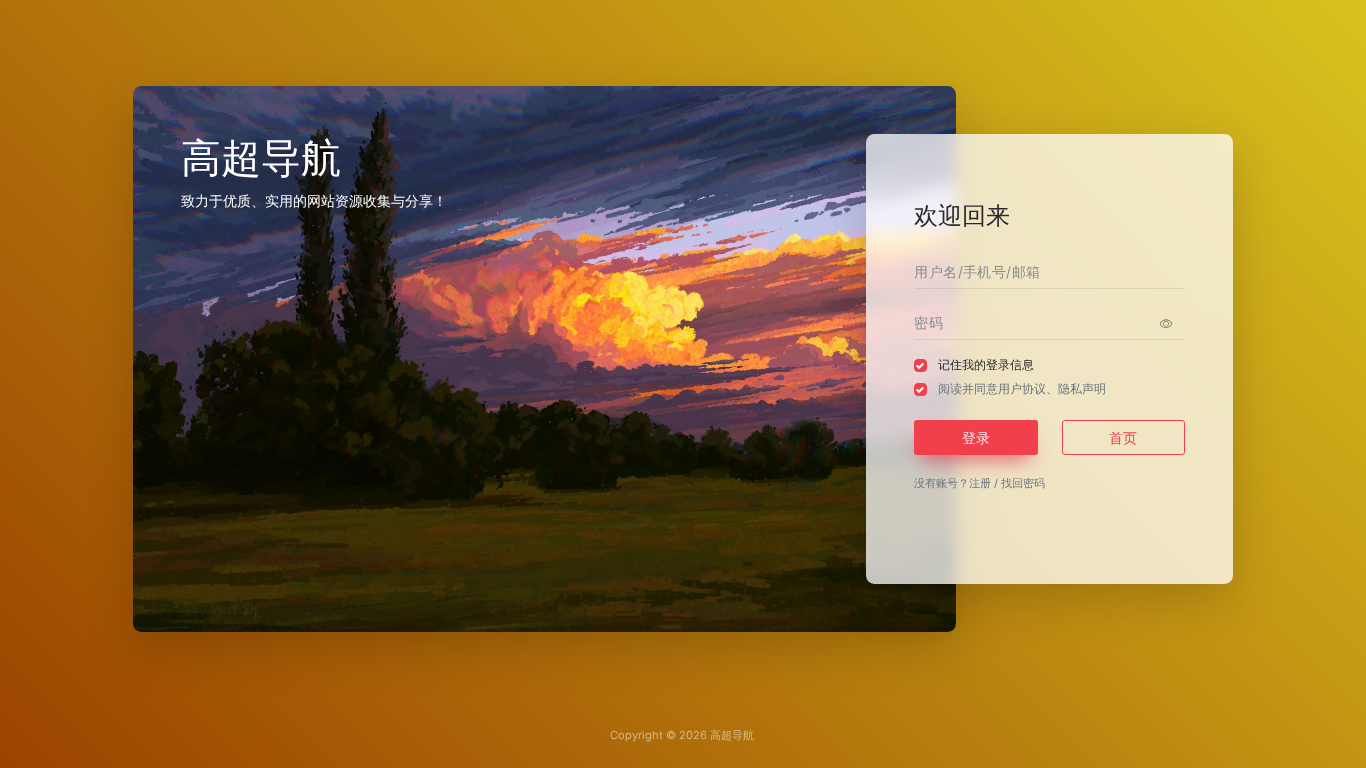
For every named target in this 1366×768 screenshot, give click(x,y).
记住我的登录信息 (986, 364)
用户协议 (1022, 388)
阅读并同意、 (1022, 388)
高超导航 (732, 735)
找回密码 (1023, 483)
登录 (976, 437)
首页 (1123, 437)
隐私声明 (1082, 388)
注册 (980, 483)
